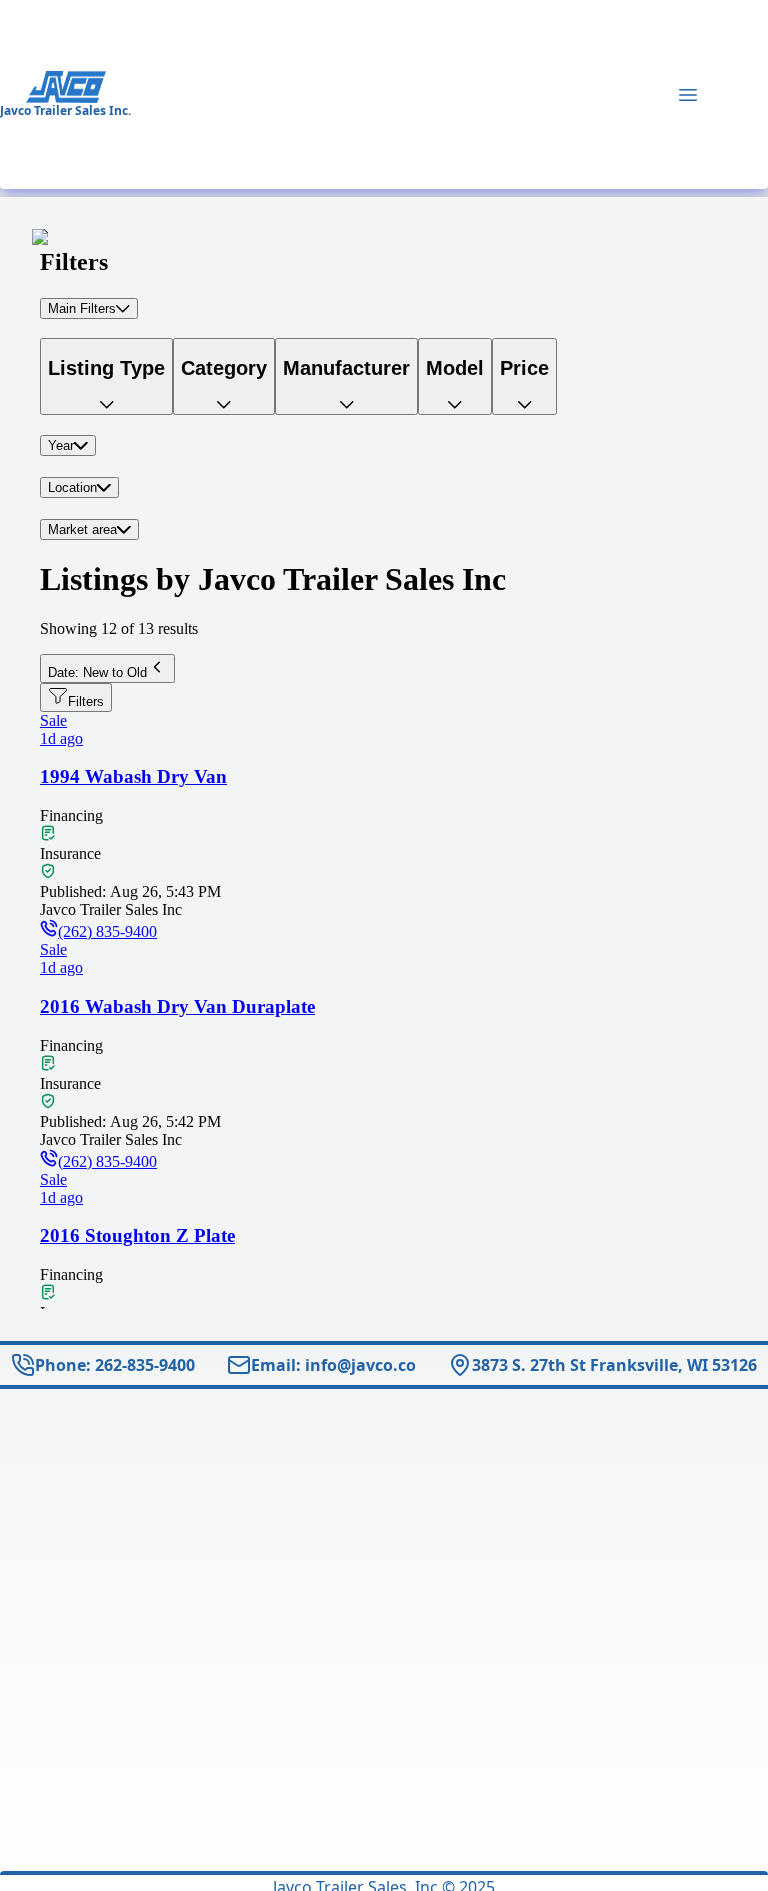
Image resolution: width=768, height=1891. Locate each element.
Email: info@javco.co (333, 1365)
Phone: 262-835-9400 (115, 1365)
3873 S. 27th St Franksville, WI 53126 (614, 1365)
